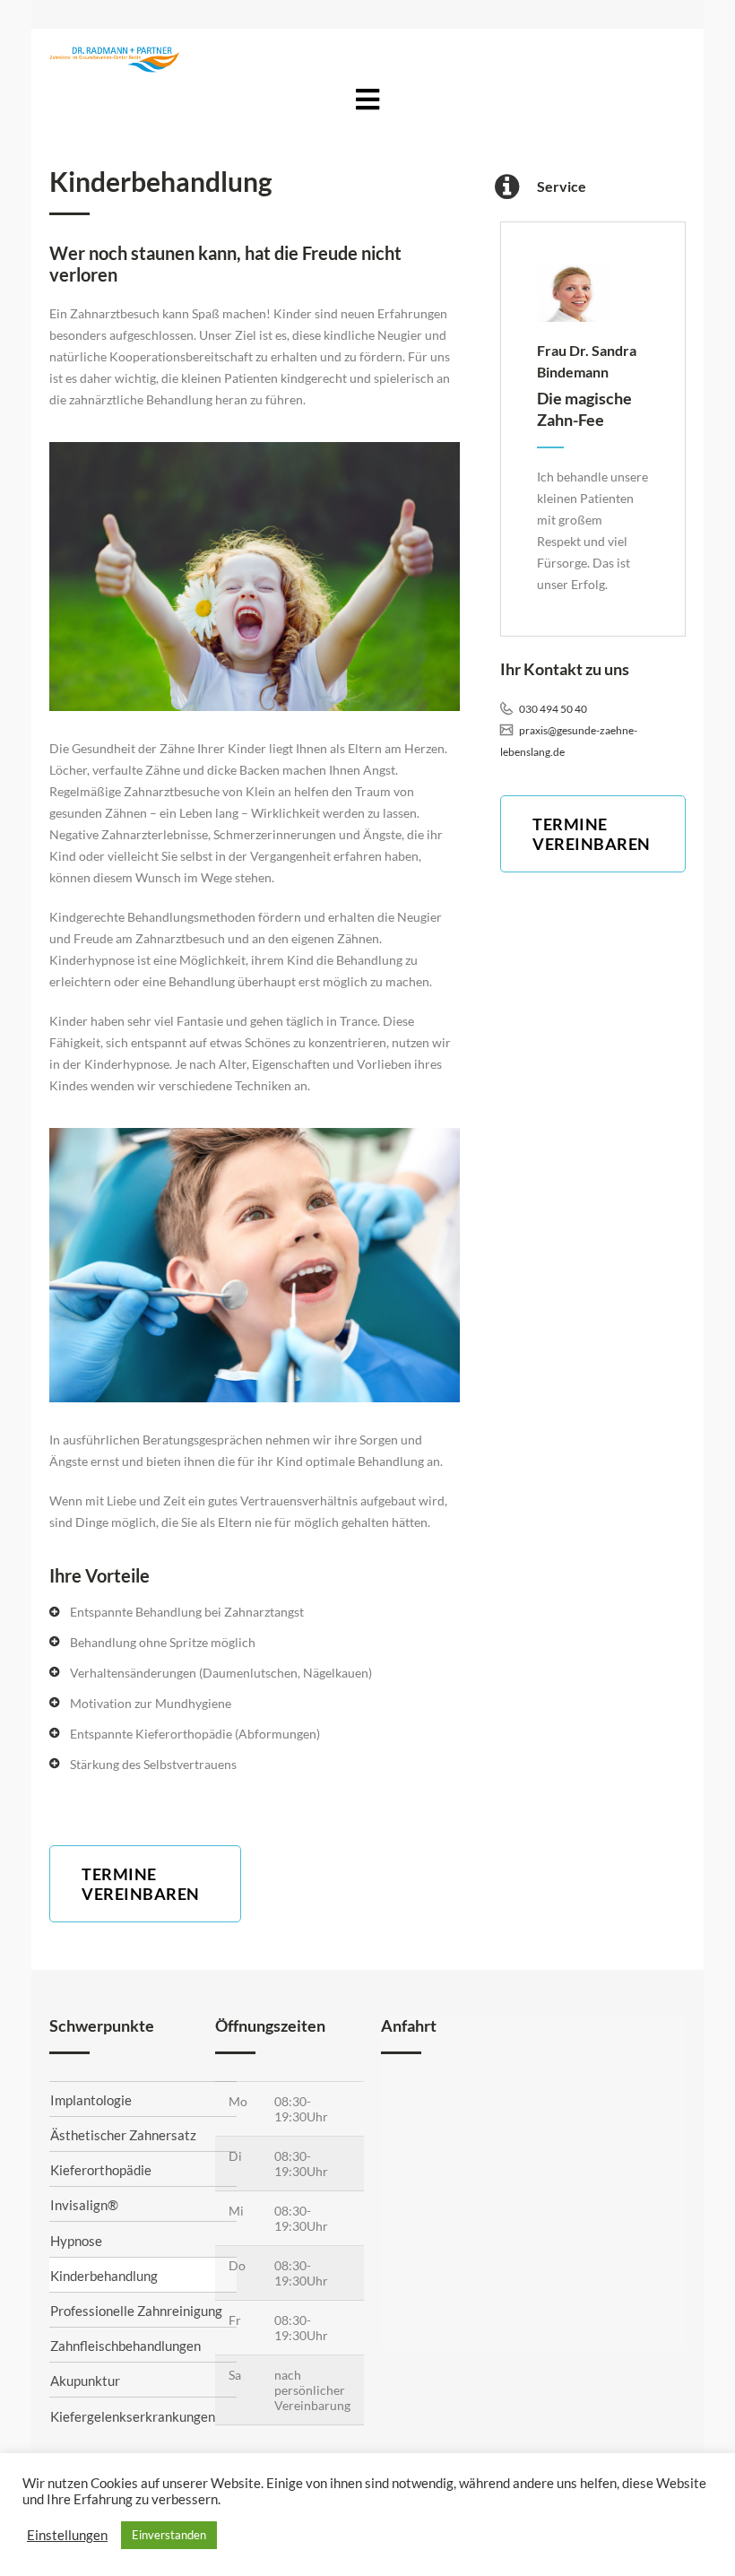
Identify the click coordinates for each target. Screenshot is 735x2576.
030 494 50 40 (552, 709)
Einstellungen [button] (67, 2535)
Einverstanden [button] (169, 2535)
